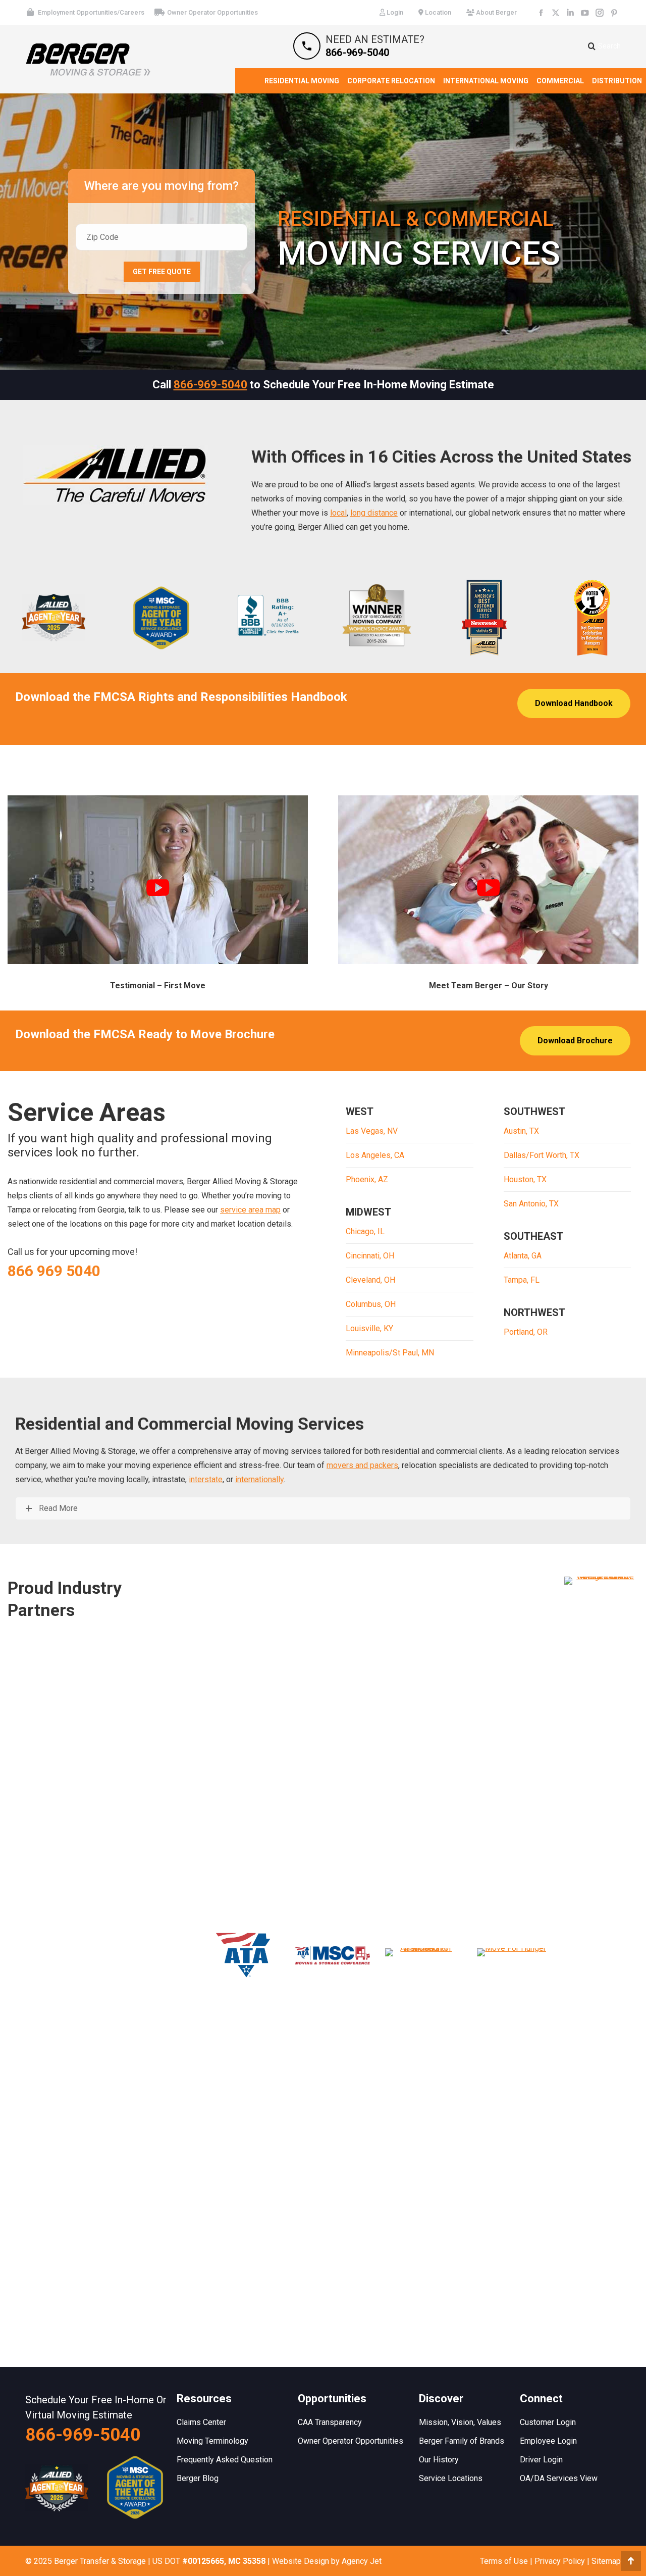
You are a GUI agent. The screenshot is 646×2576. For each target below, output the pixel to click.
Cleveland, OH (370, 1280)
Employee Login (548, 2441)
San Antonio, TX (531, 1204)
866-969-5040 (210, 385)
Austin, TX (521, 1131)
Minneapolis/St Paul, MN (390, 1353)
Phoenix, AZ (367, 1179)
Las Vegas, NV (372, 1131)
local (338, 513)
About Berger (496, 12)
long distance (374, 513)
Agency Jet (362, 2561)
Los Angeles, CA (375, 1155)
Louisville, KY (369, 1328)
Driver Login (541, 2460)
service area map (250, 1210)
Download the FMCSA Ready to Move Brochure (145, 1034)
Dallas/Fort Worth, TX (542, 1155)
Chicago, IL (365, 1231)
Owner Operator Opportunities (212, 12)
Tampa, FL (522, 1280)
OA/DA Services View (559, 2478)
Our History (439, 2460)
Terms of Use (504, 2561)
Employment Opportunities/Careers (91, 12)
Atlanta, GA (523, 1256)
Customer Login (548, 2422)
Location (437, 12)
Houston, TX (525, 1179)
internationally (259, 1479)
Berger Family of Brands (462, 2441)
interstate (206, 1479)
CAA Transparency (330, 2422)
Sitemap (606, 2561)
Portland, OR (526, 1332)
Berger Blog (198, 2478)
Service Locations (451, 2478)
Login (394, 12)
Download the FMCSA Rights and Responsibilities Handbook (181, 697)
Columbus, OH (371, 1304)
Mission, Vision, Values (460, 2422)
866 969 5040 (54, 1271)
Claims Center (201, 2422)
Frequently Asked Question (225, 2460)
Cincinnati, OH (370, 1256)
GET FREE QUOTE (162, 272)
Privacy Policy (560, 2561)
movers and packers (362, 1465)
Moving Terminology (212, 2441)
